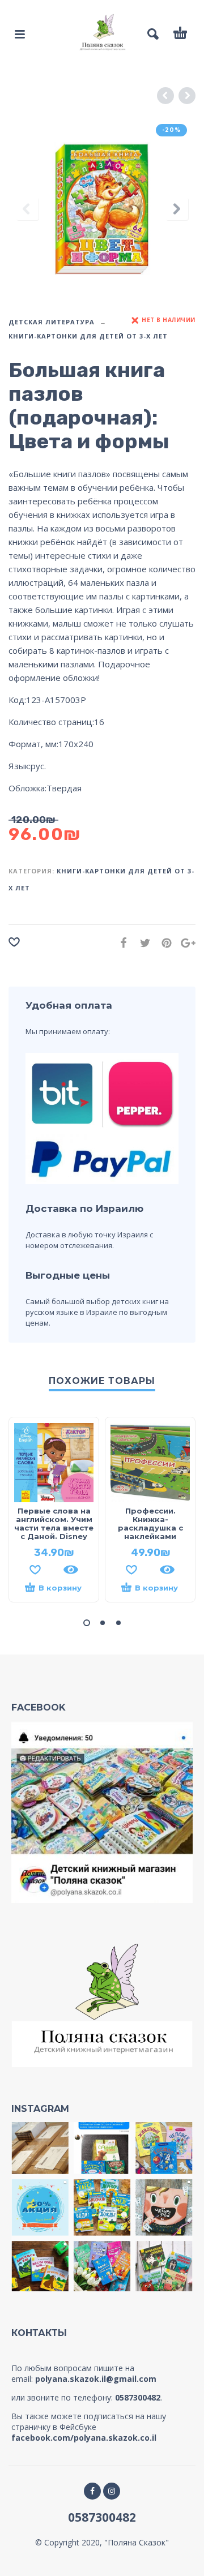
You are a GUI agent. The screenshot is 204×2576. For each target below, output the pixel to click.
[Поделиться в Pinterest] (163, 943)
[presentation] (27, 209)
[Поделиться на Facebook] (120, 943)
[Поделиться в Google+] (185, 943)
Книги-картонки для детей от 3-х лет (88, 336)
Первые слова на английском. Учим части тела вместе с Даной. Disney (54, 1523)
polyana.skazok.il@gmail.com (96, 2379)
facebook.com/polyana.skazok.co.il (84, 2438)
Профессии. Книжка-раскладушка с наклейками (150, 1523)
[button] (87, 1623)
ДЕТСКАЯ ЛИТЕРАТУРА (52, 322)
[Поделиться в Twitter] (142, 943)
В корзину (60, 1588)
